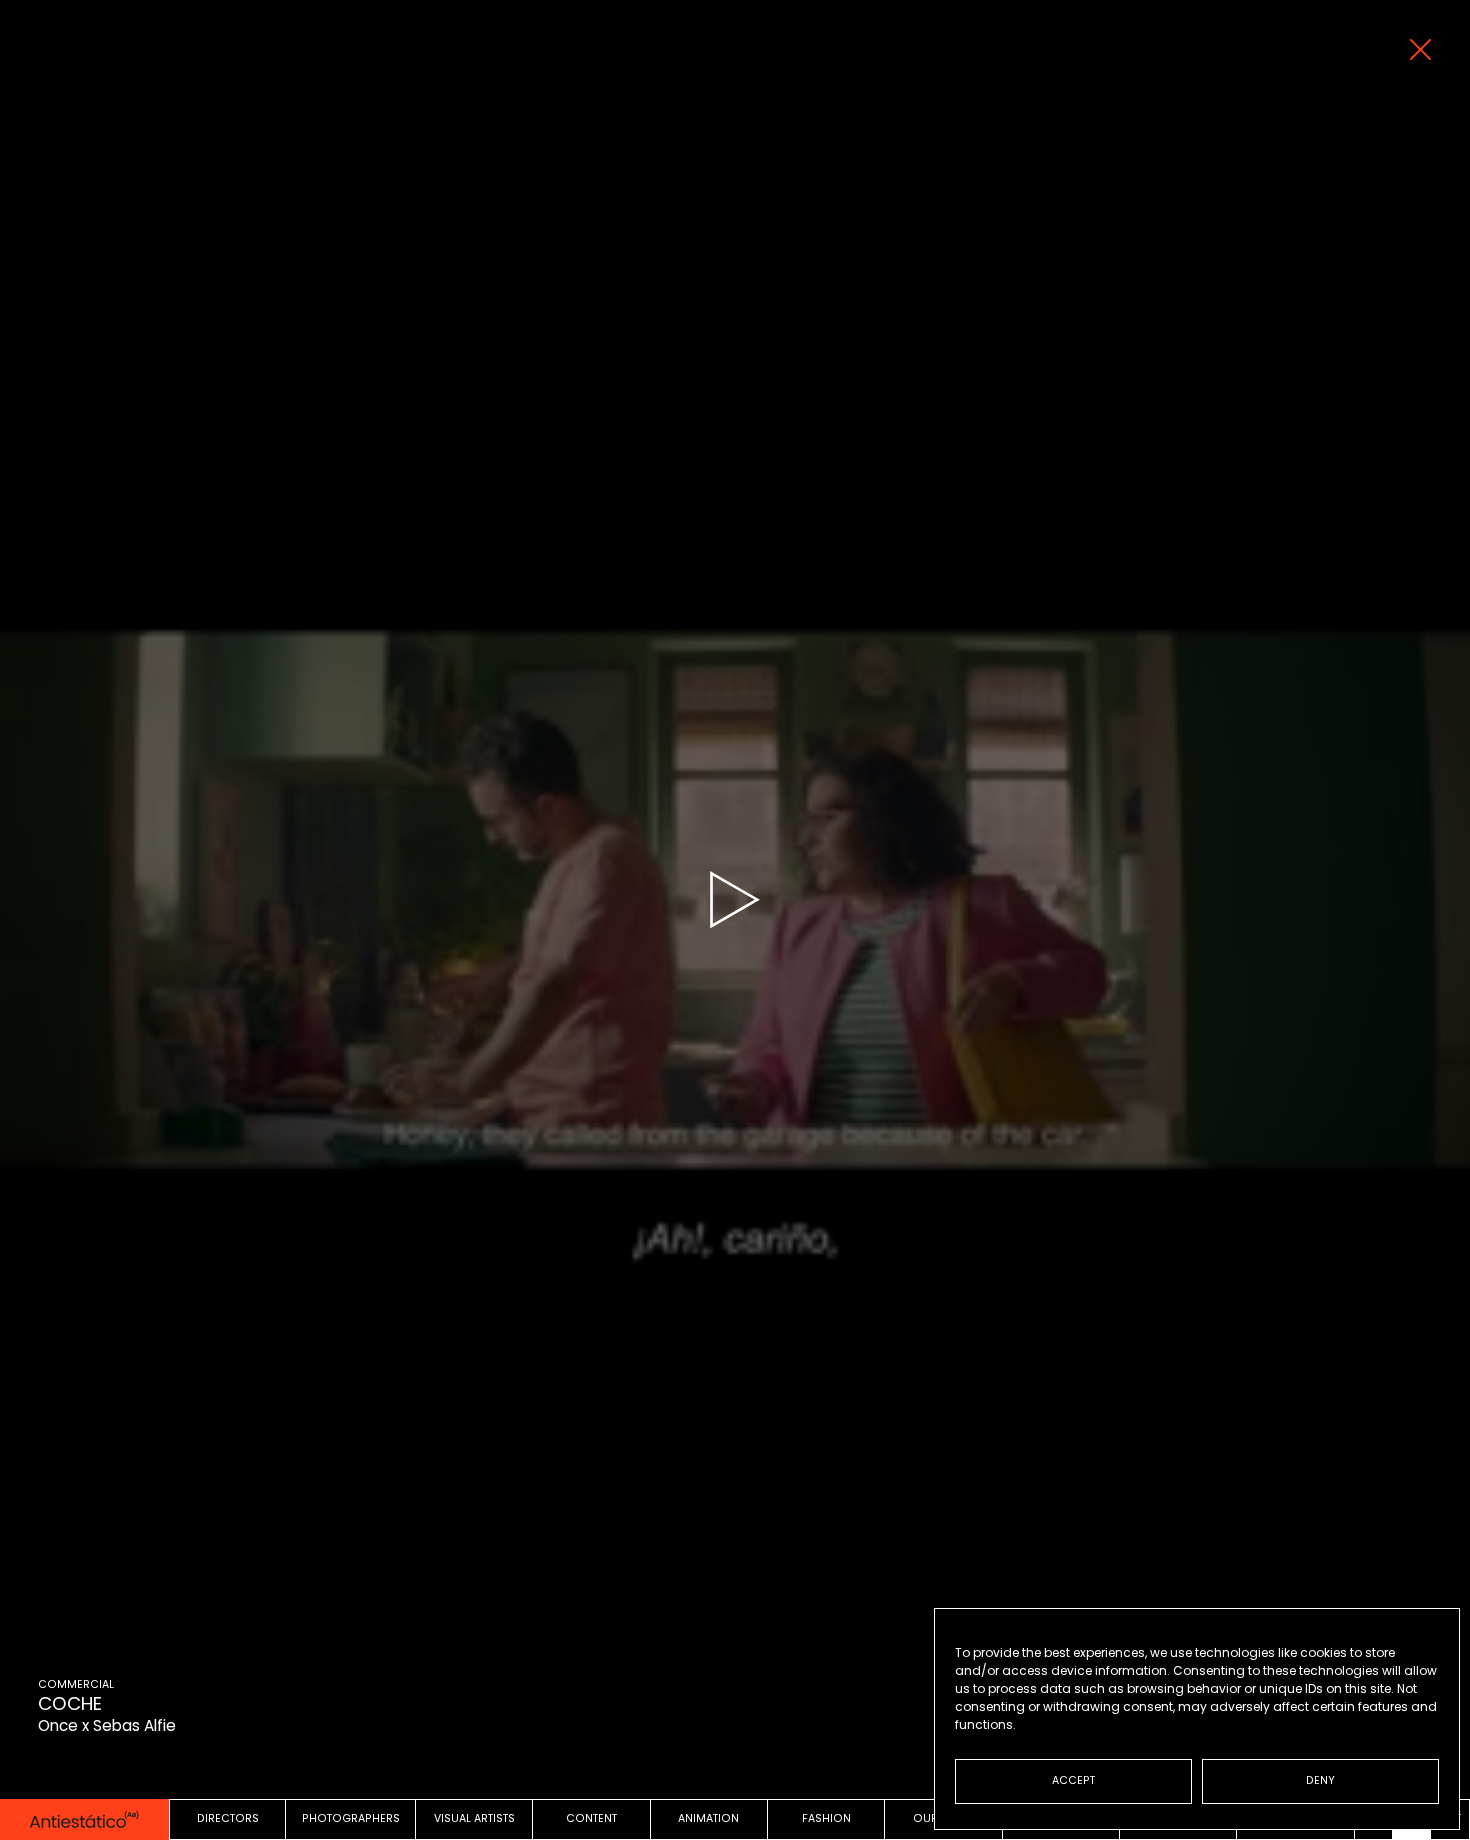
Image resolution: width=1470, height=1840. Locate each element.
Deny (1320, 1780)
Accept (1073, 1780)
